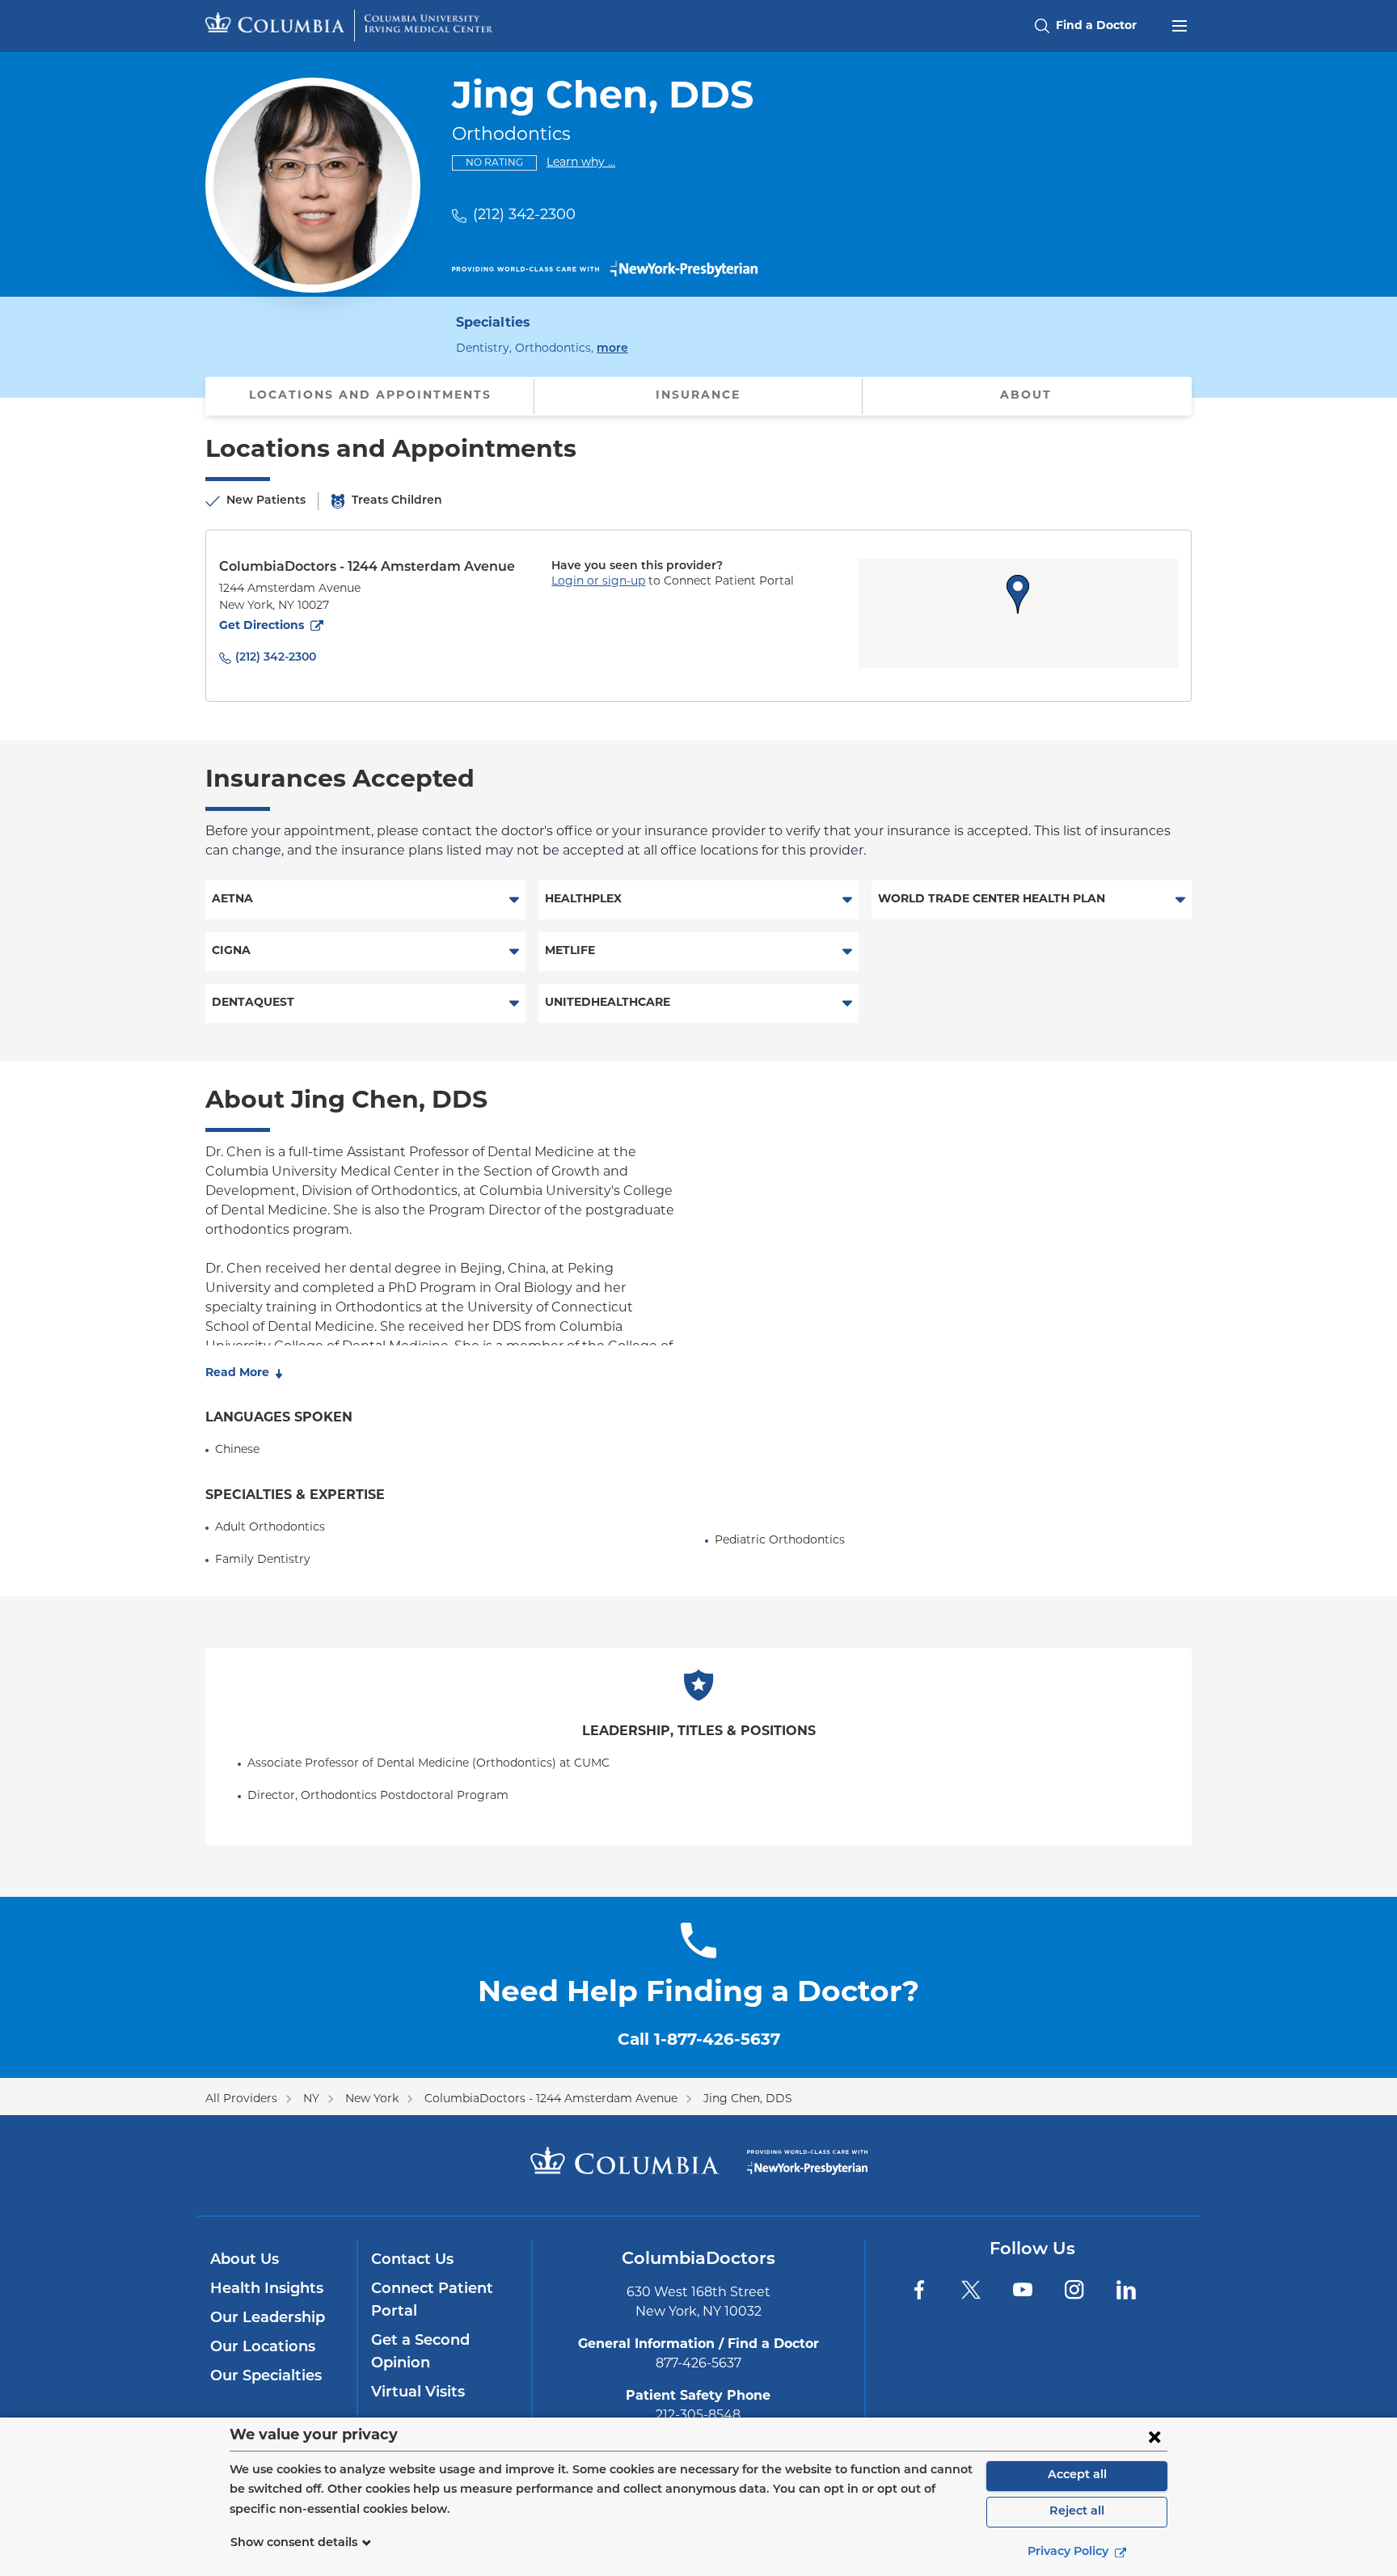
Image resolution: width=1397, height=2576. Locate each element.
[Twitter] (971, 2290)
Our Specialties (266, 2377)
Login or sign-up (598, 582)
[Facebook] (919, 2290)
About (1026, 396)
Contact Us (412, 2261)
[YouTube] (1023, 2290)
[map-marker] (1018, 594)
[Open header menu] (1180, 24)
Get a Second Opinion (420, 2353)
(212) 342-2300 (524, 216)
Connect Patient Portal (432, 2301)
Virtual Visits (418, 2393)
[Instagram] (1074, 2290)
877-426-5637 (698, 2364)
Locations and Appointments (370, 396)
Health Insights (267, 2290)
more (612, 348)
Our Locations (263, 2348)
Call (699, 2041)
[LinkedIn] (1126, 2290)
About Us (245, 2261)
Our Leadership (268, 2319)
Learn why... (581, 163)
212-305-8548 (698, 2416)
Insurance (698, 396)
